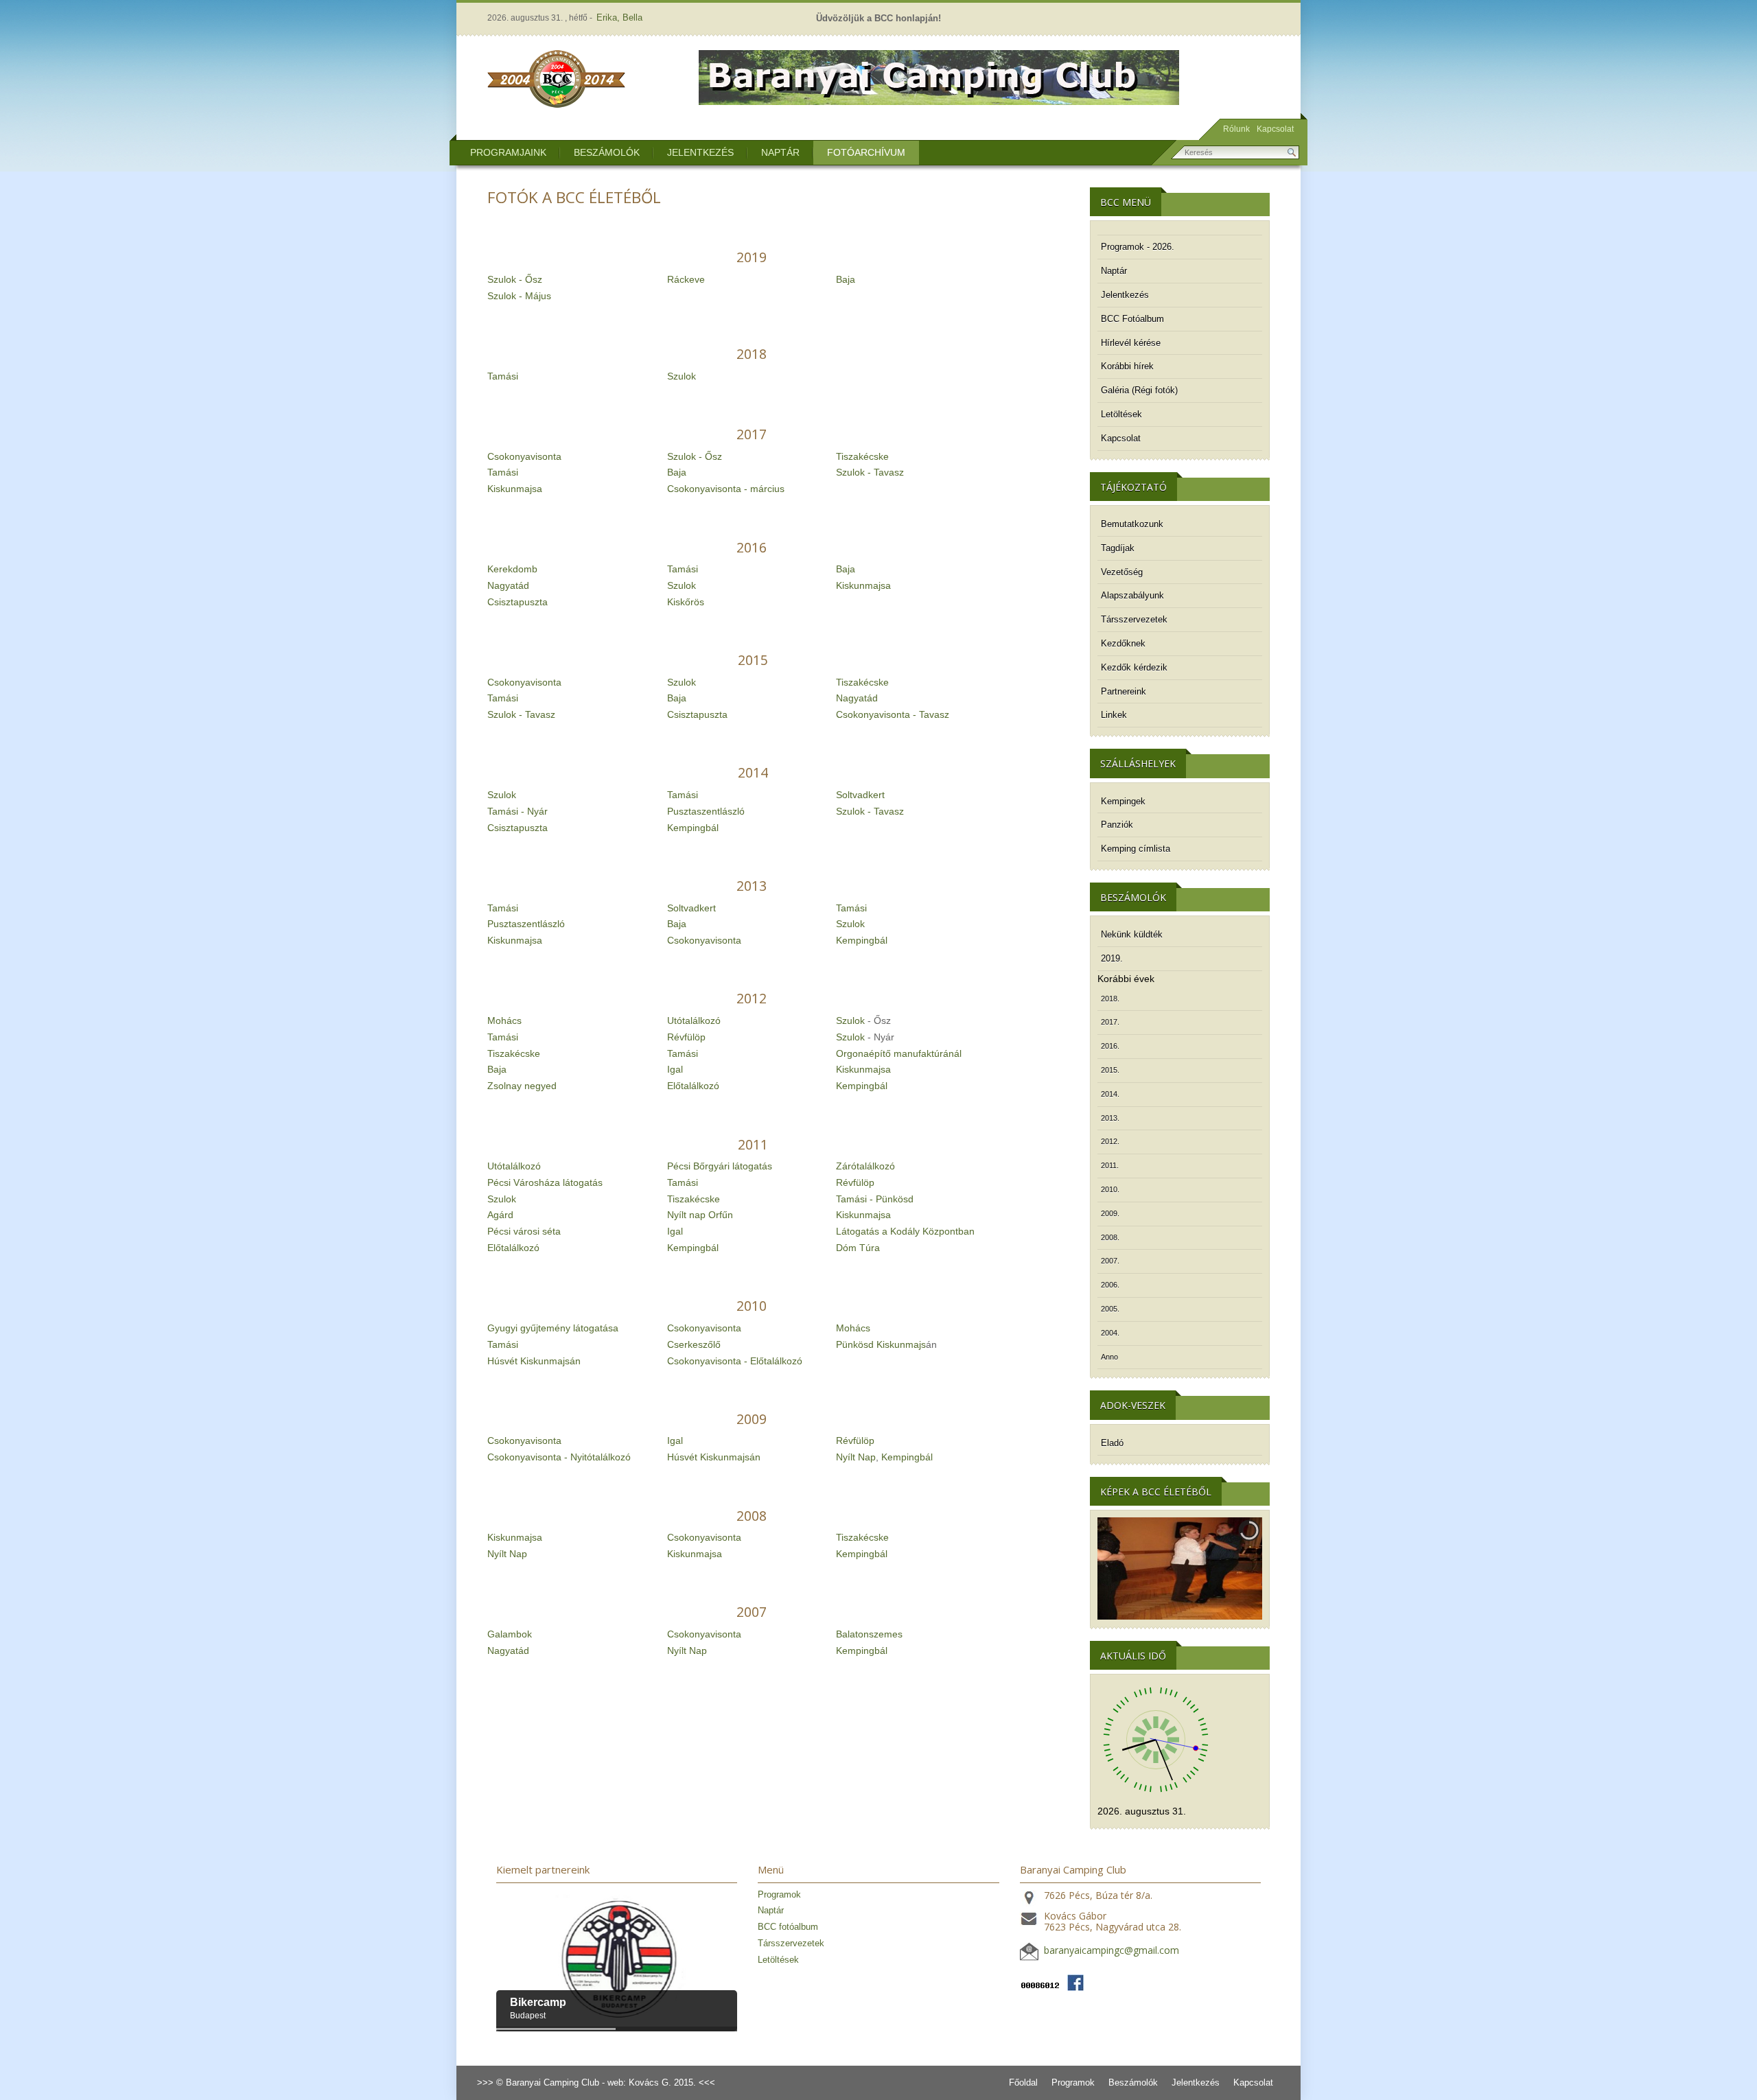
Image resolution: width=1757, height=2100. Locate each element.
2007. (1110, 1261)
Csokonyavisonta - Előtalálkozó (735, 1361)
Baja (846, 279)
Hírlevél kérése (1131, 343)
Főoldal (1023, 2082)
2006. (1110, 1285)
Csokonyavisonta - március (726, 489)
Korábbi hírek (1127, 366)
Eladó (1112, 1443)
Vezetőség (1122, 572)
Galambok (510, 1634)
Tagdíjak (1118, 548)
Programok (779, 1894)
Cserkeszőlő (694, 1344)
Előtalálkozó (693, 1086)
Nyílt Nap (856, 1457)
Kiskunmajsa (515, 489)
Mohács (504, 1020)
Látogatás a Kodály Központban (905, 1231)
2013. (1110, 1118)
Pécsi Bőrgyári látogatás (720, 1166)
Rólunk (1236, 129)
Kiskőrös (686, 602)
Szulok (682, 376)
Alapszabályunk (1132, 595)
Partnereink (1124, 691)
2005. (1110, 1309)
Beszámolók (607, 152)
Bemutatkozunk (1132, 524)
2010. (1110, 1189)
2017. (1110, 1022)
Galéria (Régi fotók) (1139, 390)
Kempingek (1123, 801)
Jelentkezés (700, 152)
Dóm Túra (858, 1248)
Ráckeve (686, 279)
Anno (1109, 1357)
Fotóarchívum (866, 152)
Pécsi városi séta (524, 1231)
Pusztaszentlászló (706, 811)
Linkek (1114, 715)
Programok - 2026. (1138, 247)
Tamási (503, 376)
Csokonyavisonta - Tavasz (893, 714)
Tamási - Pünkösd (875, 1199)
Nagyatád (508, 585)
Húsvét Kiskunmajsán (534, 1361)
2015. (1110, 1070)
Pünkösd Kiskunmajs (881, 1344)
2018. (1110, 999)
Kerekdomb (512, 569)
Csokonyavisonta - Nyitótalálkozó (559, 1457)
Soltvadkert (860, 795)
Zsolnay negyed (522, 1086)
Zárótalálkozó (865, 1166)
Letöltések (1121, 414)
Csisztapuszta (517, 602)
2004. (1110, 1333)
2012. (1110, 1141)
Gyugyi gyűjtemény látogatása (553, 1328)
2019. (1112, 958)
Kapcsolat (1275, 129)
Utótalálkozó (694, 1020)
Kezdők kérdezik (1134, 667)
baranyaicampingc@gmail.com (1112, 1951)
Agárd (500, 1215)
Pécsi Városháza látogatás (545, 1182)
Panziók (1117, 825)
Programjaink (508, 152)
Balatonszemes (869, 1634)
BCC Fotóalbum (1132, 319)
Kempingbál (693, 828)
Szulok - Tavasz (870, 472)
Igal (675, 1069)
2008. (1110, 1237)
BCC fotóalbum (788, 1927)
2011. (1110, 1165)
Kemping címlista (1136, 849)
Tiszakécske (862, 456)
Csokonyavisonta (524, 456)
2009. (1110, 1213)
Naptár (780, 152)
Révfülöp (686, 1037)
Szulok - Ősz (515, 279)
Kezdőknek (1123, 643)
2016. (1110, 1046)
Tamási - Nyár (517, 811)
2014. (1110, 1094)
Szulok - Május (519, 296)
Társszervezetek (1134, 619)
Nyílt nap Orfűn (700, 1215)
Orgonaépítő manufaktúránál (899, 1053)
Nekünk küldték (1132, 934)
